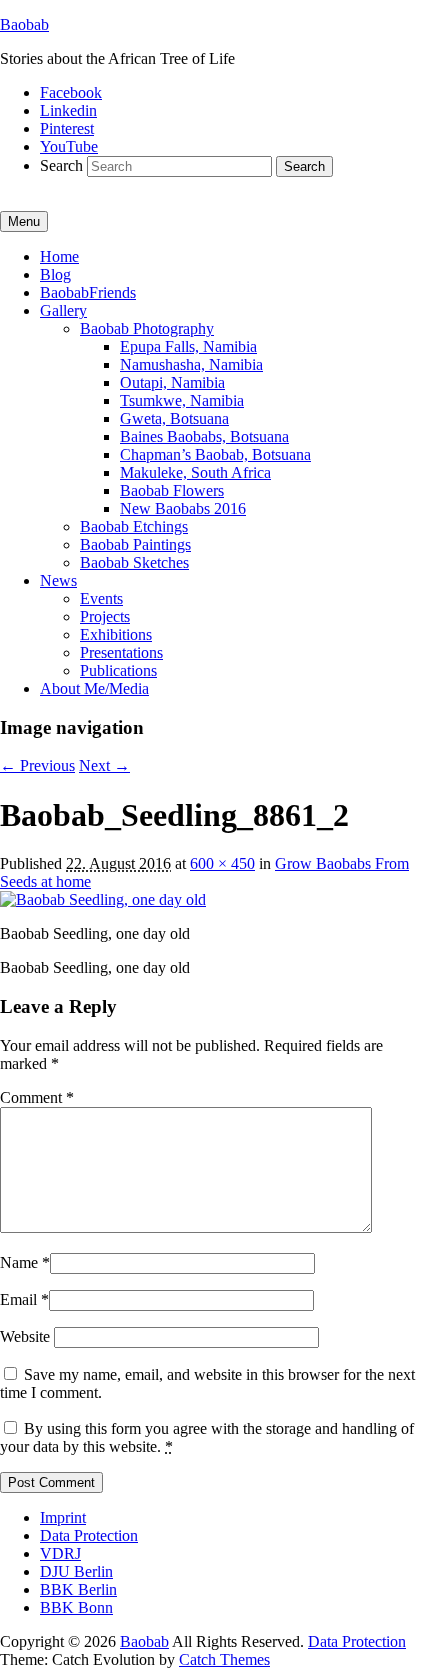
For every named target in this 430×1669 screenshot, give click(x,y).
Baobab (24, 24)
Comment (37, 1097)
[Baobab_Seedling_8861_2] (103, 899)
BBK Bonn (76, 1607)
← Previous (37, 765)
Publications (118, 670)
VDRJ (60, 1553)
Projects (105, 616)
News (58, 580)
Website (25, 1336)
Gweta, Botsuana (174, 418)
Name (19, 1262)
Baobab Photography (147, 328)
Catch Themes (224, 1659)
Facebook (71, 92)
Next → (104, 765)
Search (61, 165)
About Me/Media (94, 688)
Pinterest (67, 128)
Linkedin (68, 110)
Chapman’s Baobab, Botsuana (215, 454)
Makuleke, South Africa (195, 472)
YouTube (69, 146)
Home (59, 256)
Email (18, 1299)
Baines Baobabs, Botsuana (204, 436)
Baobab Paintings (135, 544)
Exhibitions (116, 634)
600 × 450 (222, 863)
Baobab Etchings (134, 526)
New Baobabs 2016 (183, 508)
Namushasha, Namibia (191, 364)
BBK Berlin (78, 1589)
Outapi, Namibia (172, 382)
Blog (55, 274)
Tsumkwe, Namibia (182, 400)
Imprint (63, 1517)
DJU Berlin (76, 1571)
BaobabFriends (88, 292)
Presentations (121, 652)
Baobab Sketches (134, 562)
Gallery (63, 310)
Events (101, 598)
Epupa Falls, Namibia (188, 346)
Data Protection (89, 1535)
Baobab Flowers (172, 490)
